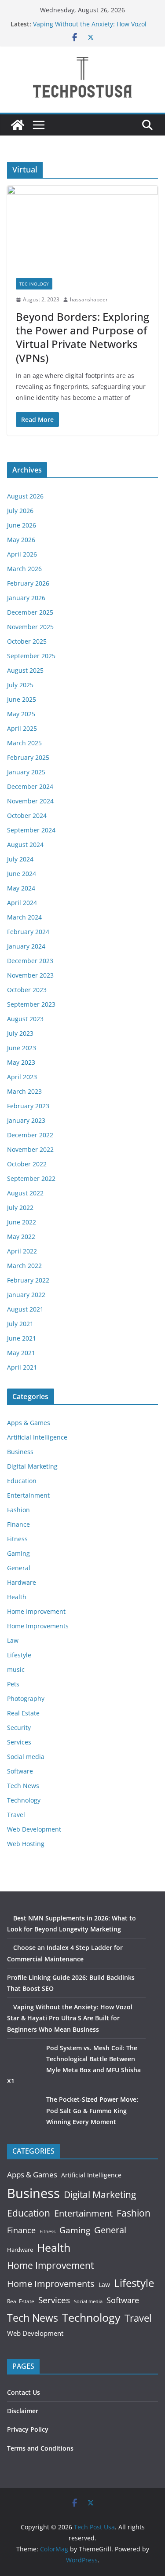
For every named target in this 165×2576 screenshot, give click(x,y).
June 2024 (22, 874)
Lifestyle (19, 1655)
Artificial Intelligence (37, 1437)
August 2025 (25, 670)
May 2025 (21, 714)
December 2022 (30, 1135)
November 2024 (30, 801)
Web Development (34, 1829)
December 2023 (30, 961)
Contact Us (24, 2392)
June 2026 (22, 525)
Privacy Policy (28, 2429)
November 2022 (30, 1149)
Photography (26, 1698)
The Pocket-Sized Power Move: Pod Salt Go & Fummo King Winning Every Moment (92, 2110)
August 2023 (25, 1019)
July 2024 (20, 859)
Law (13, 1640)
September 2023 (31, 1004)
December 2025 (30, 612)
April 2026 (22, 554)
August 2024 (25, 845)
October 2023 (27, 990)
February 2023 (28, 1106)
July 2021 (20, 1324)
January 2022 (26, 1295)
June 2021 (22, 1338)
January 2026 (26, 598)
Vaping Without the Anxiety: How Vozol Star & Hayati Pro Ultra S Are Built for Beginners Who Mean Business (70, 2018)
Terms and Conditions (40, 2448)
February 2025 (28, 757)
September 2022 (31, 1178)
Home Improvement (36, 1611)
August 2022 (25, 1193)
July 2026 (20, 511)
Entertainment (28, 1495)
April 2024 (22, 903)
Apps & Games (29, 1423)
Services (19, 1742)
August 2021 (25, 1309)
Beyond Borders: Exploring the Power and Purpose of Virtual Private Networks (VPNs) (82, 337)
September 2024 (31, 830)
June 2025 (22, 699)
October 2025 (27, 641)
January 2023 (26, 1120)
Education (22, 1481)
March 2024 (24, 917)
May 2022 (21, 1237)
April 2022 (22, 1251)
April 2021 (22, 1367)
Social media (26, 1757)
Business (20, 1452)
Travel (16, 1815)
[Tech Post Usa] (18, 125)
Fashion (18, 1510)
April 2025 (22, 728)
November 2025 (30, 627)
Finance (18, 1524)
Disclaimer (23, 2411)
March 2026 (24, 569)
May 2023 (21, 1062)
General (19, 1568)
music (16, 1669)
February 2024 (28, 932)
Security (19, 1728)
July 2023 (20, 1033)
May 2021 (21, 1353)
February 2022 (28, 1280)
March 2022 (24, 1266)
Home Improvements (38, 1626)
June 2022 (22, 1222)
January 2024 (26, 946)
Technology (34, 284)
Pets (13, 1684)
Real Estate (23, 1713)
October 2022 (27, 1164)
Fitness (17, 1539)
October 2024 (27, 815)
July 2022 (20, 1207)
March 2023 (24, 1091)
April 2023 (22, 1077)
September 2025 (31, 656)
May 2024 (21, 888)
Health (17, 1597)
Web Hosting (26, 1844)
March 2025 (24, 743)
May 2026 (21, 540)
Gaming (18, 1553)
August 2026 (25, 496)
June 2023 (22, 1048)
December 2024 (30, 786)
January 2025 (26, 772)
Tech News (23, 1786)
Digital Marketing (32, 1466)
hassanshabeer (89, 299)
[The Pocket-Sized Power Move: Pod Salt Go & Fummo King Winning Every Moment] (24, 2110)
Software (20, 1771)
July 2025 (20, 685)
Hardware (22, 1582)
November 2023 (30, 975)
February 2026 (28, 583)
